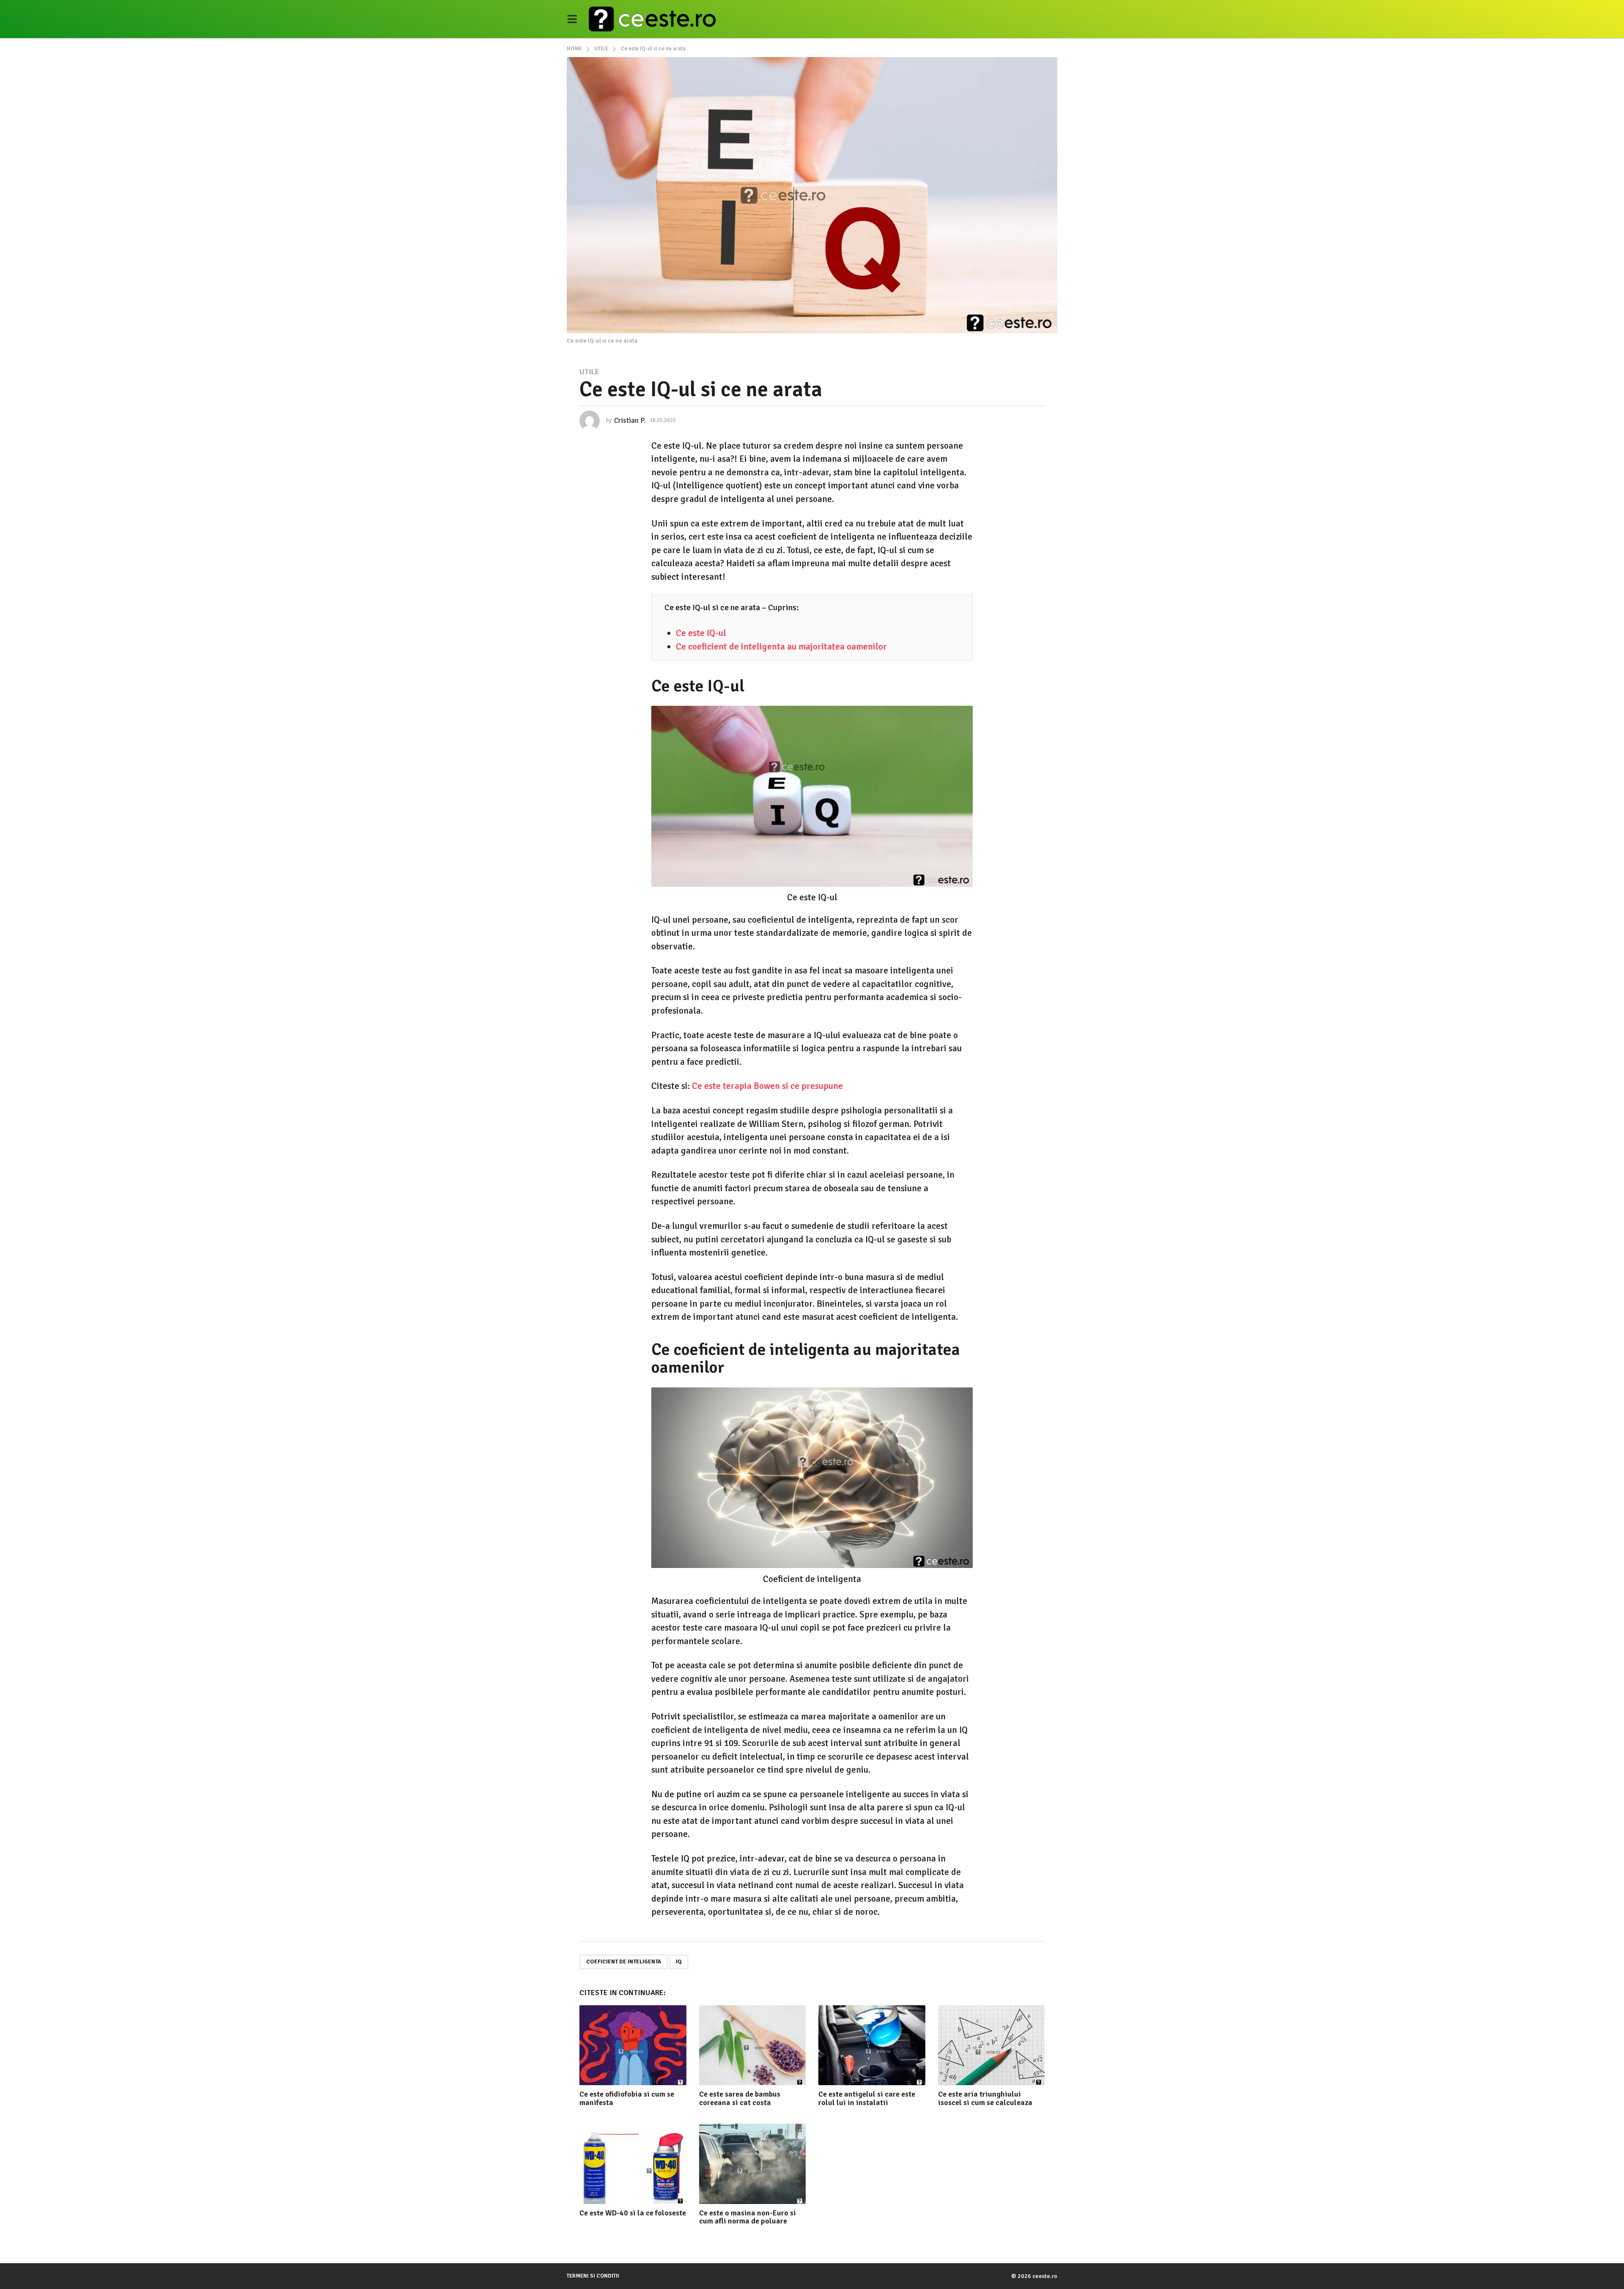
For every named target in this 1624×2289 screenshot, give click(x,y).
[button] (572, 19)
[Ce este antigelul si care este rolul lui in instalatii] (872, 2045)
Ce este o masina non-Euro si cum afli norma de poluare (748, 2217)
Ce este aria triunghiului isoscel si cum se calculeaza (985, 2098)
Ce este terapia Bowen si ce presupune (767, 1086)
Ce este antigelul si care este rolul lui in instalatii (867, 2098)
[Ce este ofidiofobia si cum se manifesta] (633, 2045)
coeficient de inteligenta (624, 1962)
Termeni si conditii (593, 2276)
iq (679, 1962)
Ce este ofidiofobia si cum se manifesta (627, 2098)
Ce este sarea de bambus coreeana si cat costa (740, 2098)
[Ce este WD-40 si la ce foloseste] (633, 2164)
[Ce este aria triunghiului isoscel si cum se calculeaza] (992, 2045)
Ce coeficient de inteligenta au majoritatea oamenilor (781, 647)
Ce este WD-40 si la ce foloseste (633, 2213)
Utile (589, 372)
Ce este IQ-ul (701, 633)
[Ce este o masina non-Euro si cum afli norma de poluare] (753, 2164)
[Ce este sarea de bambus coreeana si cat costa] (753, 2045)
